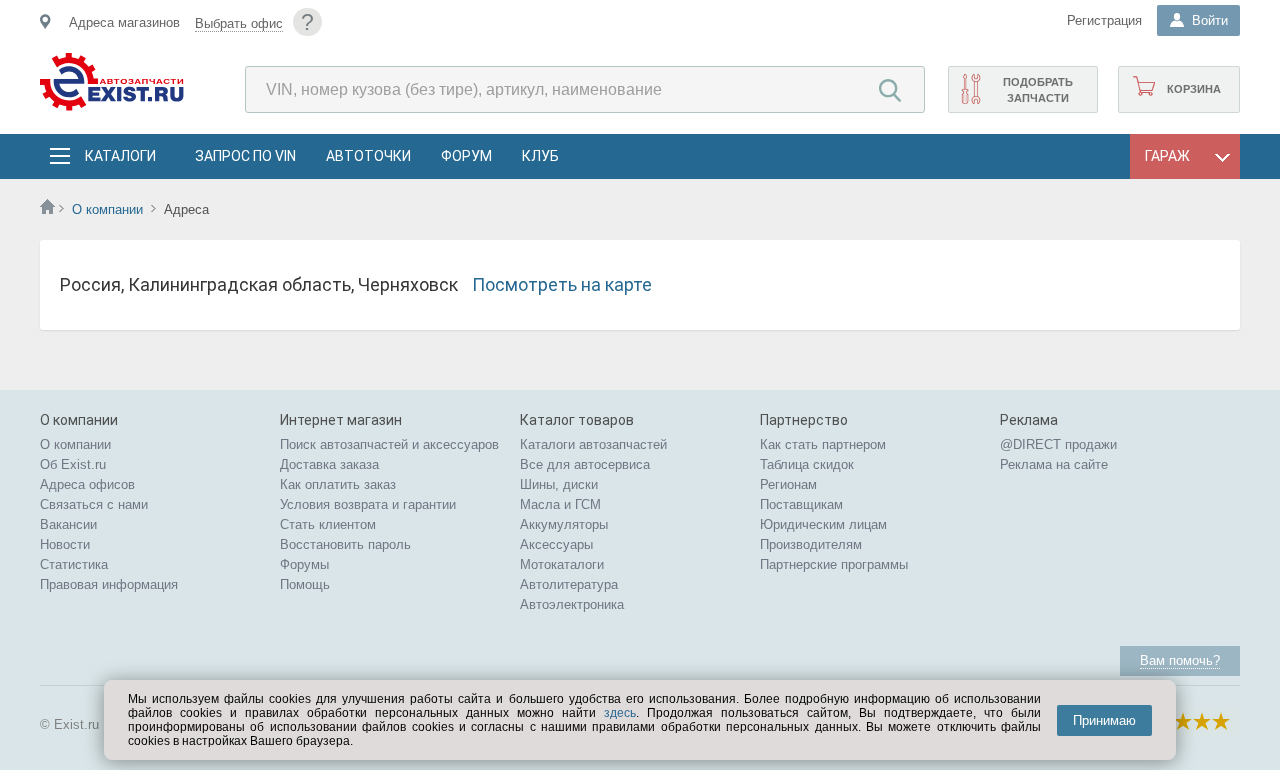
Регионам (788, 484)
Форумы (304, 564)
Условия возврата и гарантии (368, 504)
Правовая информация (109, 584)
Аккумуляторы (564, 524)
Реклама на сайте (1054, 464)
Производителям (811, 544)
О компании (107, 209)
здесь (620, 713)
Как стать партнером (823, 444)
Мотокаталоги (562, 564)
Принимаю (1104, 720)
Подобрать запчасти (1038, 90)
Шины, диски (559, 484)
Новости (65, 544)
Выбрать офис (239, 23)
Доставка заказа (329, 464)
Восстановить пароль (345, 544)
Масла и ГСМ (560, 504)
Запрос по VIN (245, 156)
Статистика (74, 564)
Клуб (540, 156)
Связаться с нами (94, 504)
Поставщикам (801, 504)
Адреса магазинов (124, 22)
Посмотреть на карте (562, 284)
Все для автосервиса (585, 464)
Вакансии (68, 524)
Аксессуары (556, 544)
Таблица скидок (807, 464)
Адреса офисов (87, 484)
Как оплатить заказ (338, 484)
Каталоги (120, 156)
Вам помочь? (1180, 660)
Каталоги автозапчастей (593, 444)
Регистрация (1104, 20)
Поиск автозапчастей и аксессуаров (389, 444)
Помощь (305, 584)
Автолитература (569, 584)
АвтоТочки (368, 156)
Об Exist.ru (73, 464)
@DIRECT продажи (1058, 444)
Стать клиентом (328, 524)
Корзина (1194, 89)
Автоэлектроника (572, 604)
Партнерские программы (834, 564)
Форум (466, 156)
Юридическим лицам (823, 524)
